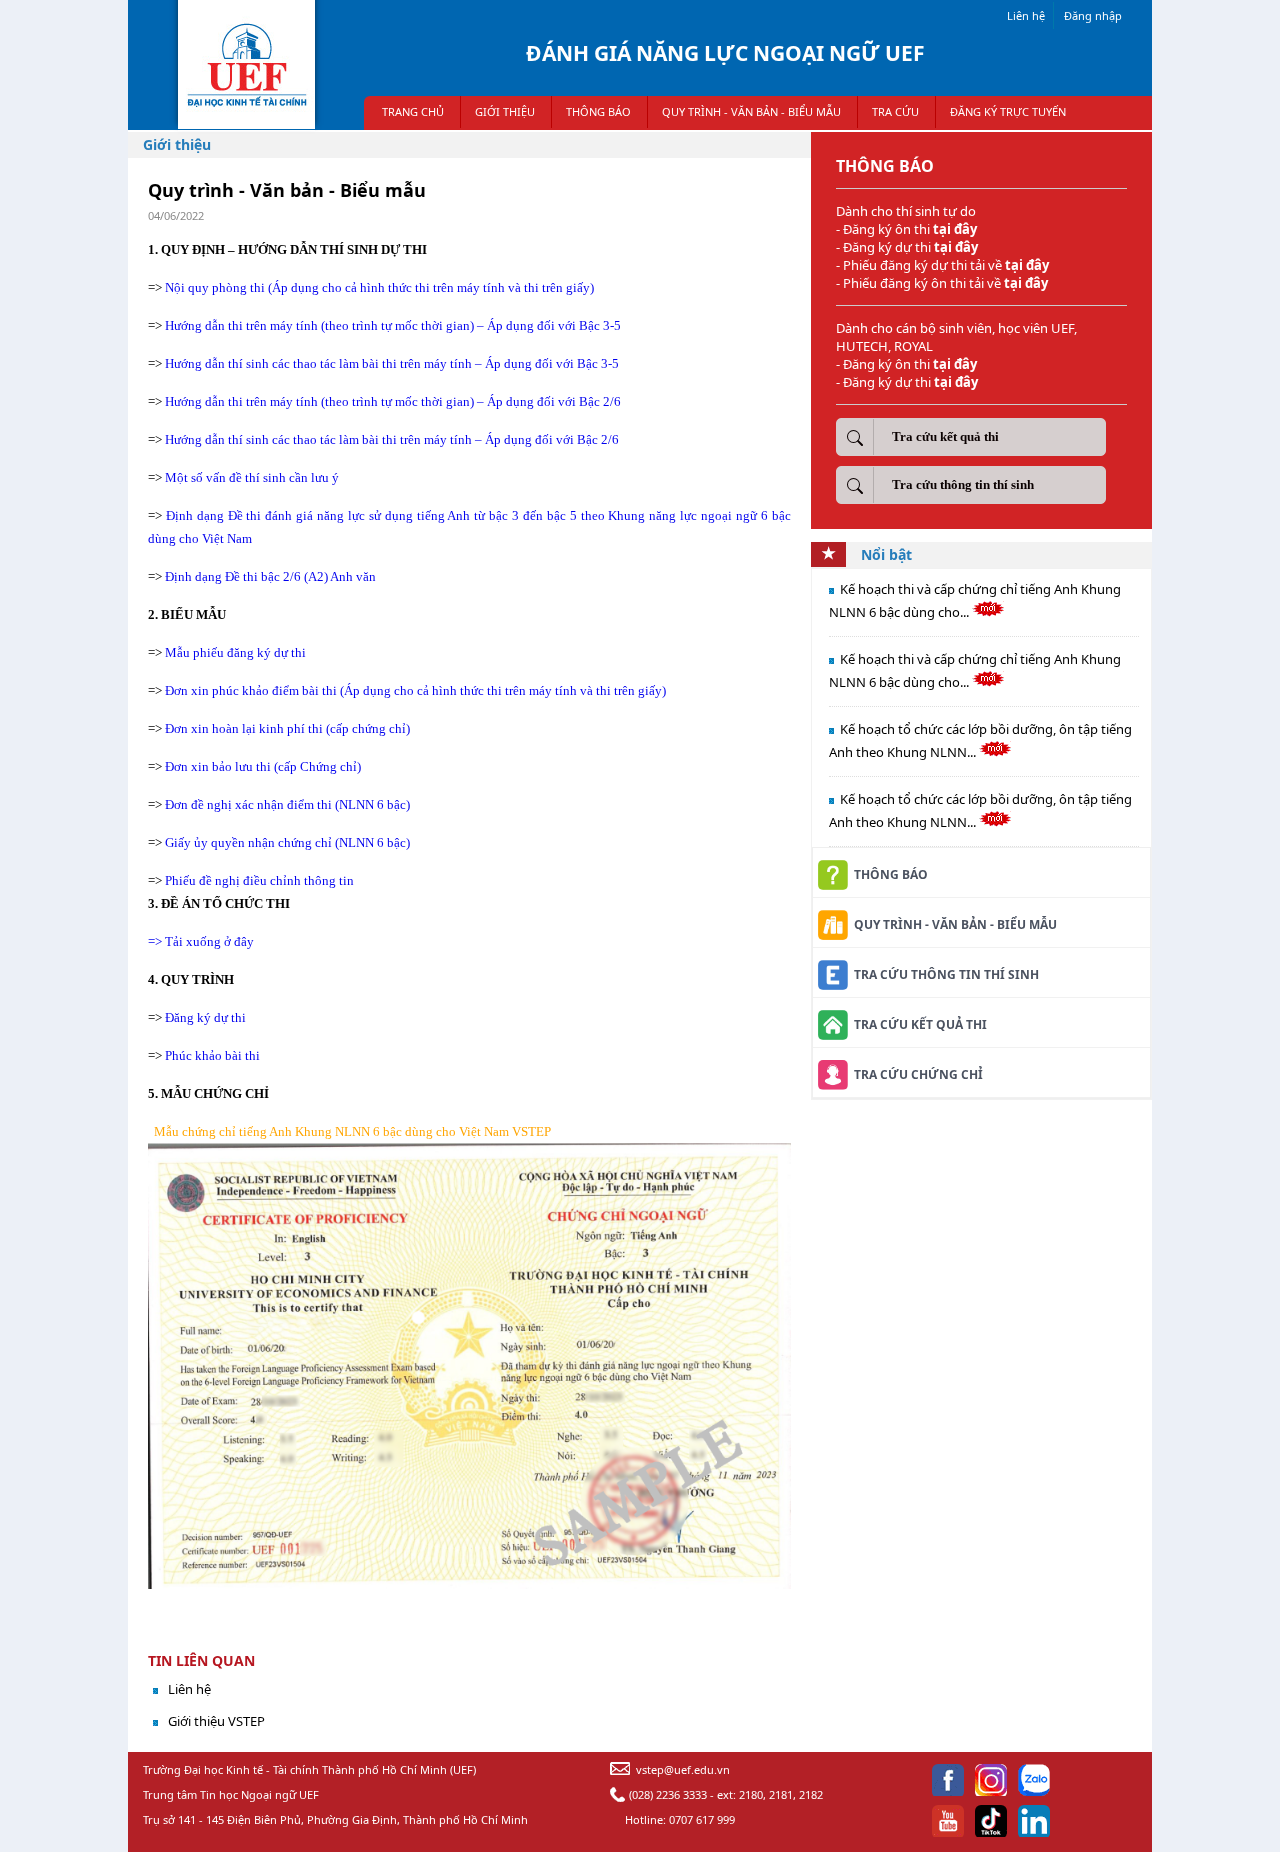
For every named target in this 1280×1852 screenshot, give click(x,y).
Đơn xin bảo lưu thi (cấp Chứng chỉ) (263, 766)
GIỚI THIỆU (505, 111)
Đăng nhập (1093, 15)
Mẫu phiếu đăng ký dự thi (237, 652)
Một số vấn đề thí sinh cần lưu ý (252, 477)
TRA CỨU (895, 111)
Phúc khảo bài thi (212, 1055)
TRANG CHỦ (413, 111)
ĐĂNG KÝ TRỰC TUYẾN (1008, 111)
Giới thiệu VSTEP (216, 1721)
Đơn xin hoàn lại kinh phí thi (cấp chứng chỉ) (287, 728)
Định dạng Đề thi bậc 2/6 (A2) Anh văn (270, 576)
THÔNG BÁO (598, 111)
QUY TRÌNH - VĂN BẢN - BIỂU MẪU (751, 111)
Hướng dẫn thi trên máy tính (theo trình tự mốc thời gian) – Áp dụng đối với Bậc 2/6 (393, 401)
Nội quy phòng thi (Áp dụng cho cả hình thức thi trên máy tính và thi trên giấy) (379, 287)
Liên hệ (1026, 15)
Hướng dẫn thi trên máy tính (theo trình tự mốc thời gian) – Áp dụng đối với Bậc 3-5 (393, 325)
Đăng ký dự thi (207, 1017)
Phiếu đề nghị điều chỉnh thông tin (259, 880)
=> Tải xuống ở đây (201, 941)
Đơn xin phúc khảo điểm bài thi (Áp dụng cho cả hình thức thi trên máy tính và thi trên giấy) (415, 690)
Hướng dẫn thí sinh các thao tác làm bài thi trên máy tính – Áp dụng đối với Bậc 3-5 (392, 363)
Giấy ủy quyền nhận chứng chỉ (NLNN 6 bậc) (287, 842)
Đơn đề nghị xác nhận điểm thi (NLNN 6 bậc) (287, 804)
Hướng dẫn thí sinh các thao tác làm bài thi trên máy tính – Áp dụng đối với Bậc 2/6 (392, 439)
